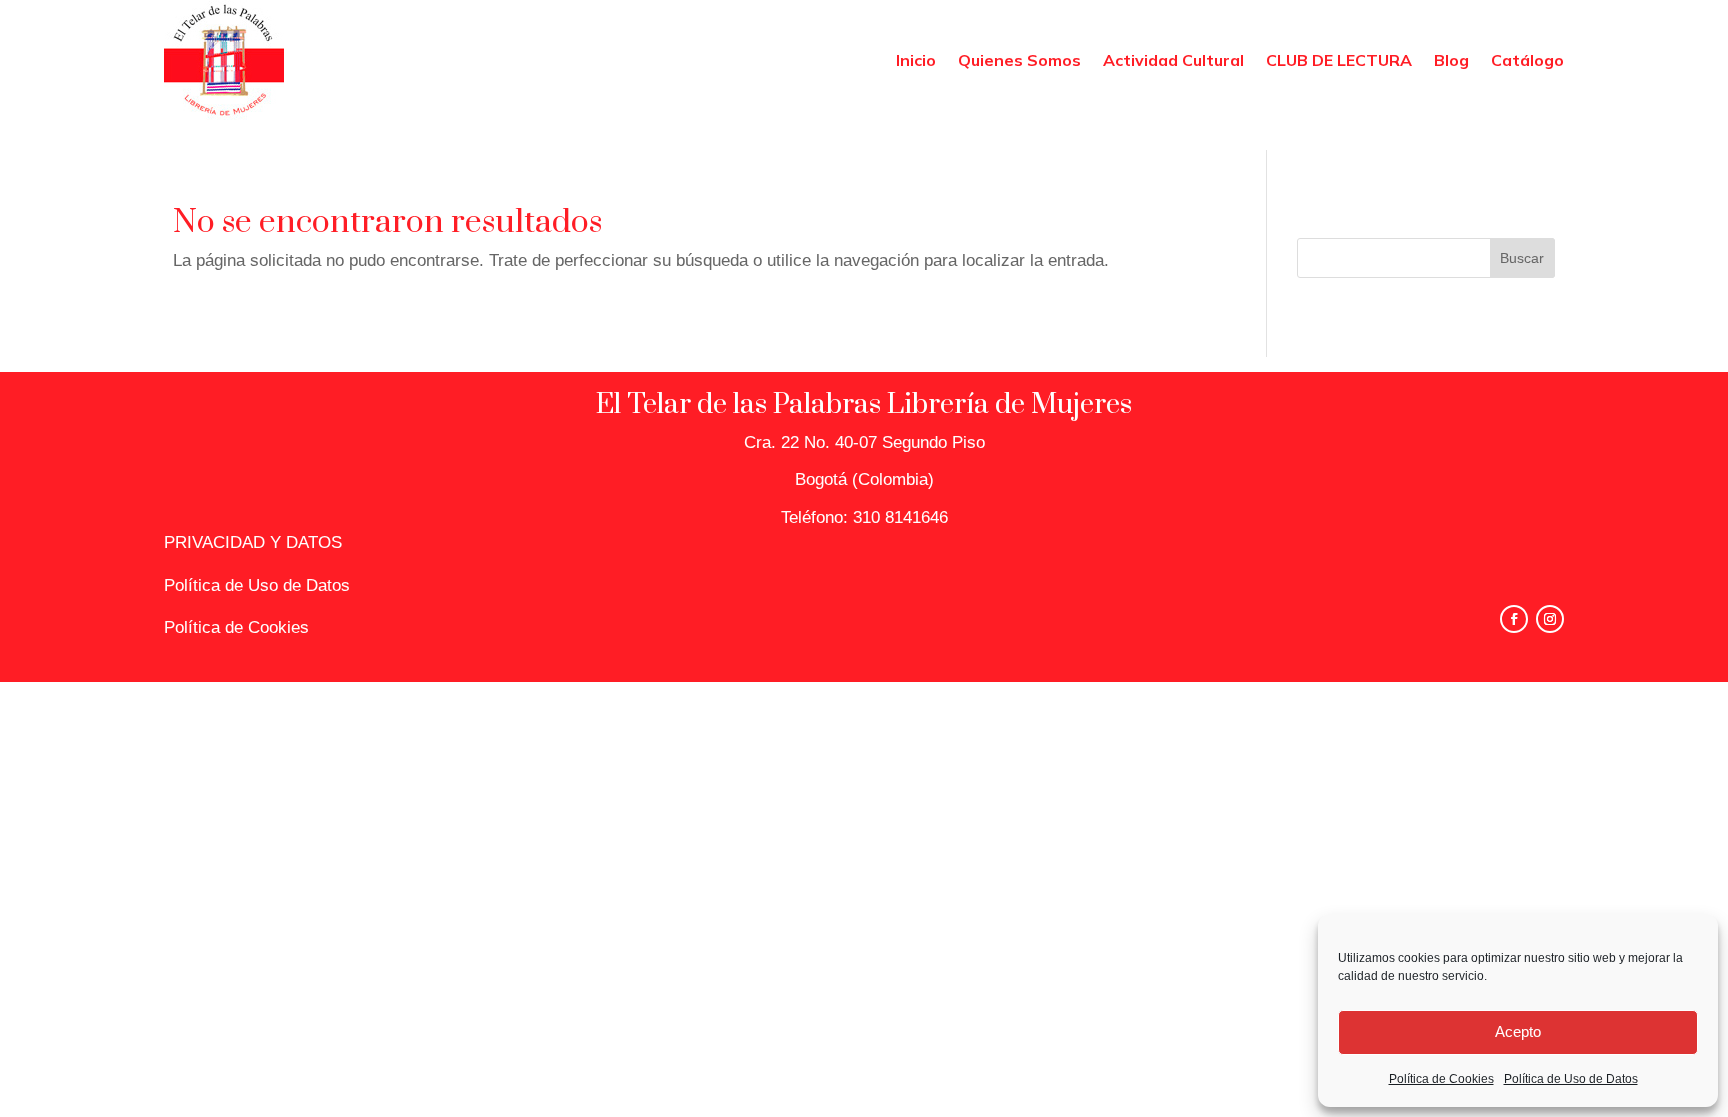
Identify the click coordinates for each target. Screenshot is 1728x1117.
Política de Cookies (1441, 1079)
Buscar (1522, 258)
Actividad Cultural (1173, 60)
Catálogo (1527, 60)
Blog (1451, 60)
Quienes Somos (1019, 60)
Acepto (1518, 1031)
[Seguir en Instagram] (1550, 619)
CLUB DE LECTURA (1339, 60)
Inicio (916, 60)
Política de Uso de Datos (1571, 1079)
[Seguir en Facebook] (1514, 619)
